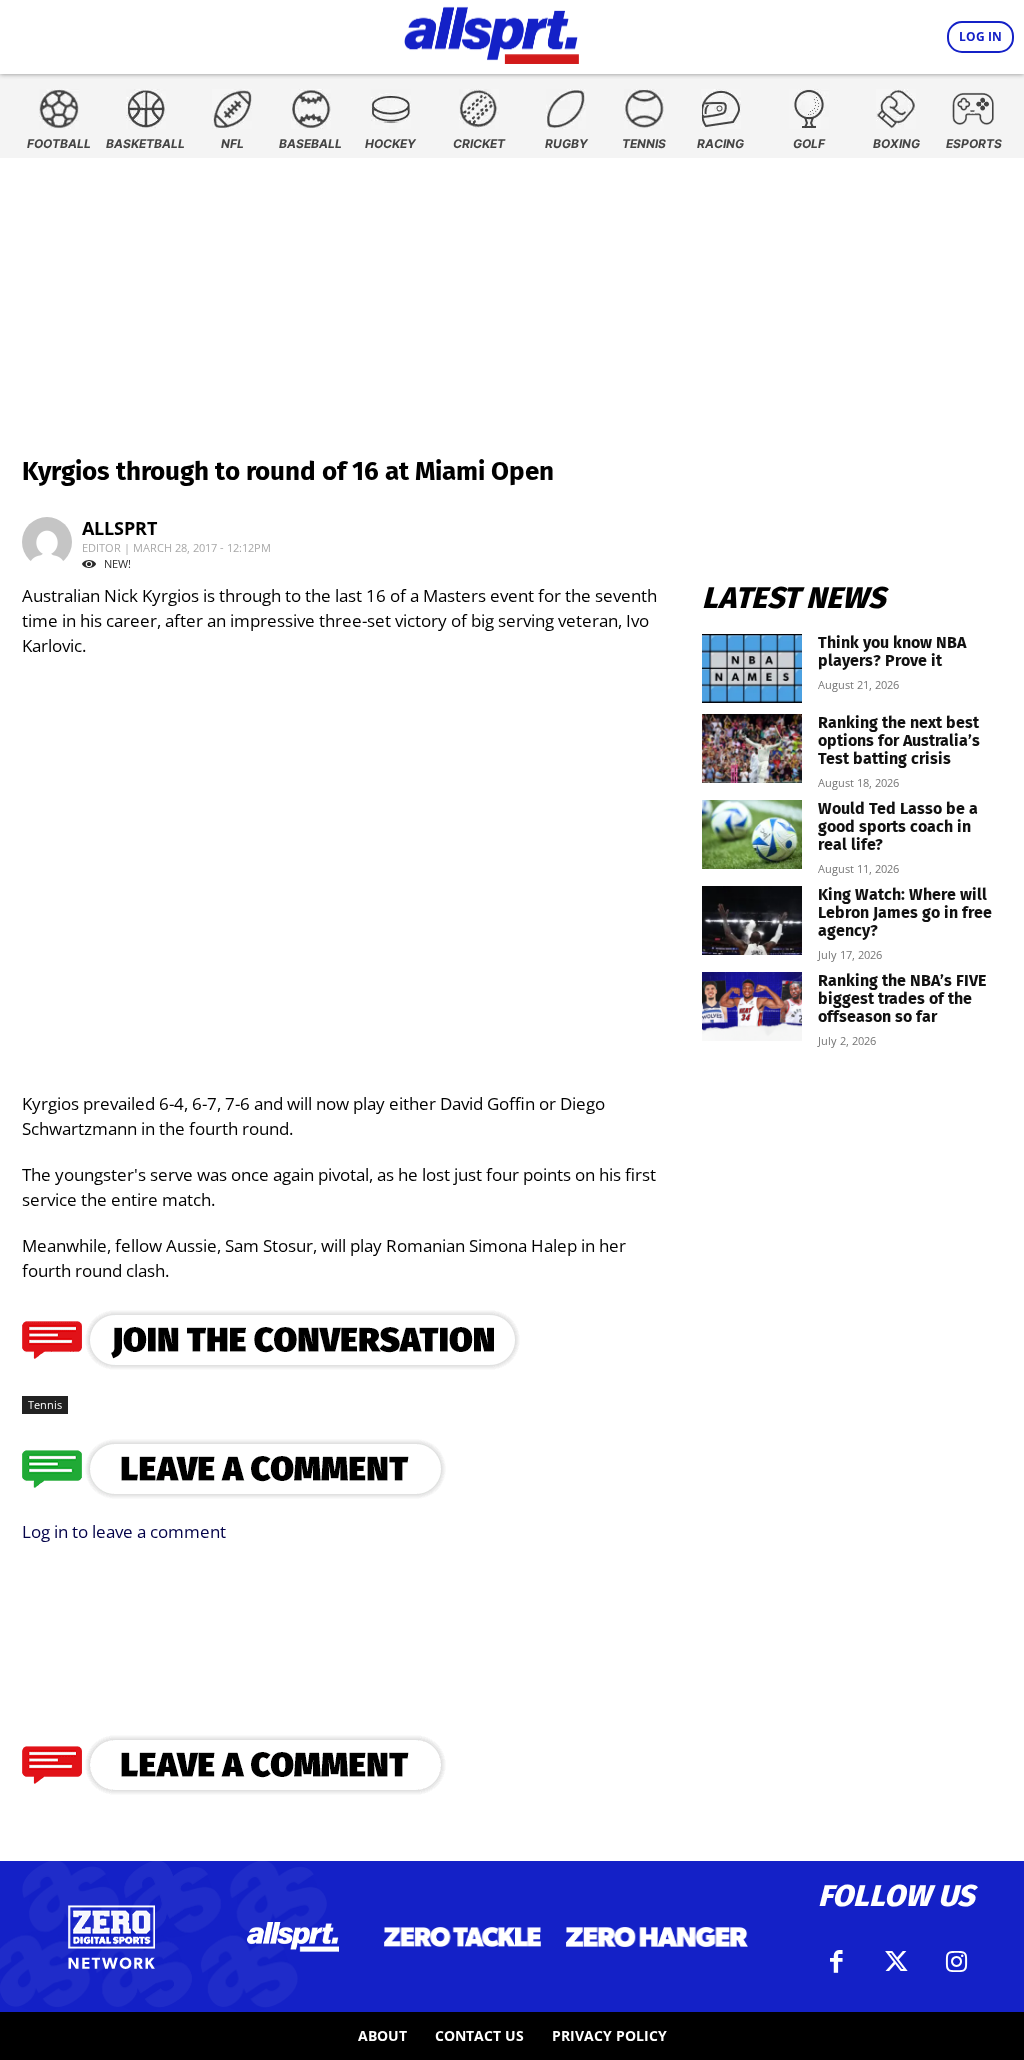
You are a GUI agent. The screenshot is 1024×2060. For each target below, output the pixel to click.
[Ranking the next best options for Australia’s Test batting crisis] (752, 748)
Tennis (45, 1404)
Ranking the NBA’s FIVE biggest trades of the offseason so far (902, 998)
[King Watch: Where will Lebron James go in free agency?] (752, 920)
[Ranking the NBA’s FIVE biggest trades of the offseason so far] (752, 1006)
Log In (980, 36)
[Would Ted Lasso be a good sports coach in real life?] (752, 834)
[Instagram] (956, 1962)
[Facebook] (836, 1962)
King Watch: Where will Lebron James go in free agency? (905, 912)
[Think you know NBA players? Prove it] (752, 668)
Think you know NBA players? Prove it (892, 651)
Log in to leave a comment (124, 1531)
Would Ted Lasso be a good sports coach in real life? (898, 826)
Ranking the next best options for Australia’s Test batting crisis (899, 740)
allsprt (119, 528)
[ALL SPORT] (491, 32)
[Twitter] (896, 1962)
